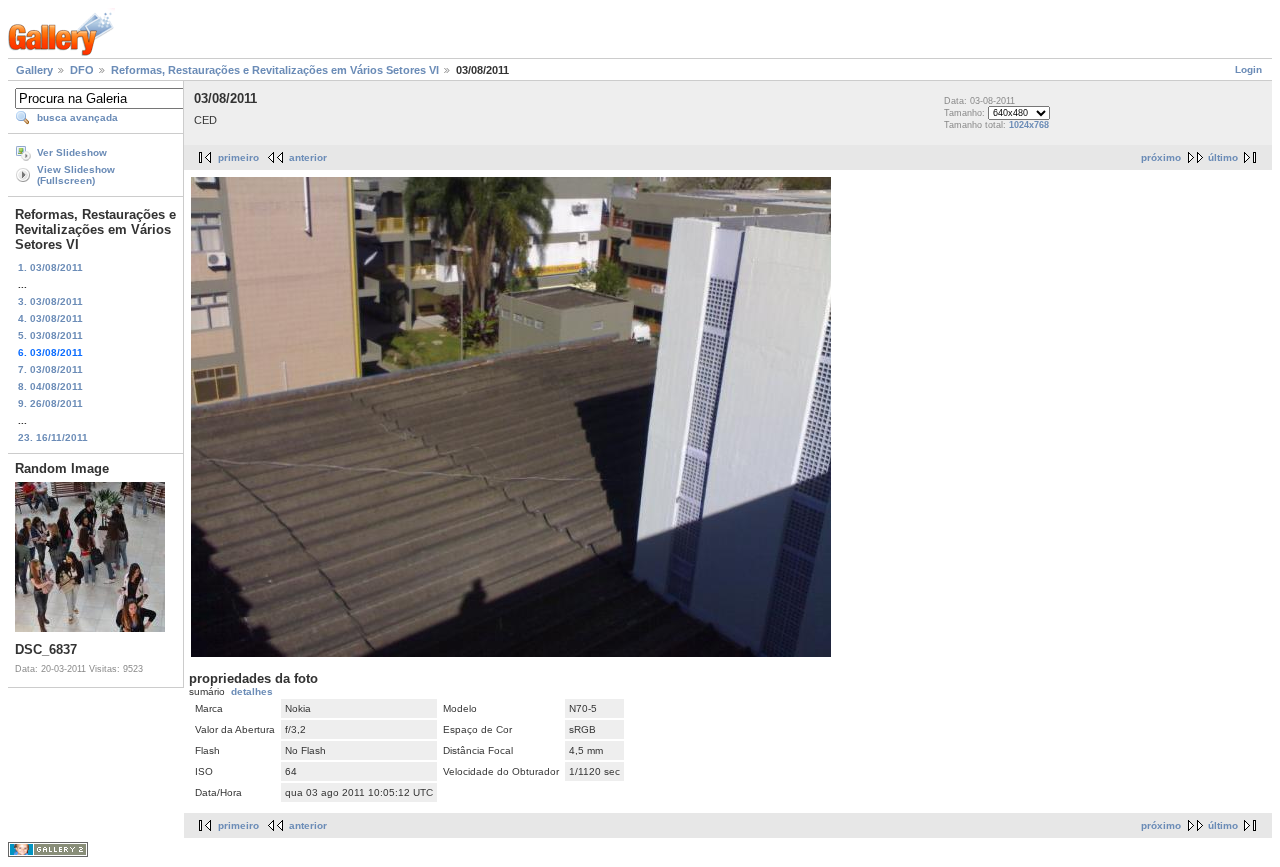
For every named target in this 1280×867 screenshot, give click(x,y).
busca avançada (77, 117)
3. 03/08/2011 (50, 301)
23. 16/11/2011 (53, 437)
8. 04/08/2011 (50, 386)
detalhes (252, 691)
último (1223, 157)
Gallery (34, 70)
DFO (82, 70)
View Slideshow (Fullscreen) (76, 175)
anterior (308, 157)
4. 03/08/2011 (50, 318)
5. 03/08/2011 (50, 335)
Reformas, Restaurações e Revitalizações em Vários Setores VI (275, 70)
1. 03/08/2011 (50, 267)
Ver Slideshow (72, 152)
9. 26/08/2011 (50, 403)
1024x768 (1029, 125)
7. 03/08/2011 (50, 369)
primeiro (238, 157)
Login (1248, 69)
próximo (1161, 157)
